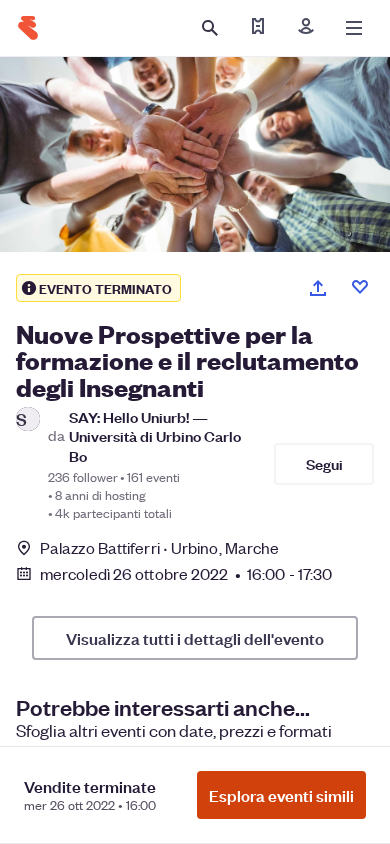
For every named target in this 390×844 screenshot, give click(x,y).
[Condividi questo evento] (318, 288)
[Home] (28, 28)
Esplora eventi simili (281, 795)
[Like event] (360, 287)
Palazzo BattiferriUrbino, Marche (159, 547)
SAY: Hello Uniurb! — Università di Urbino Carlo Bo (155, 436)
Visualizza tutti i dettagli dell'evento (195, 638)
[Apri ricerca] (210, 28)
